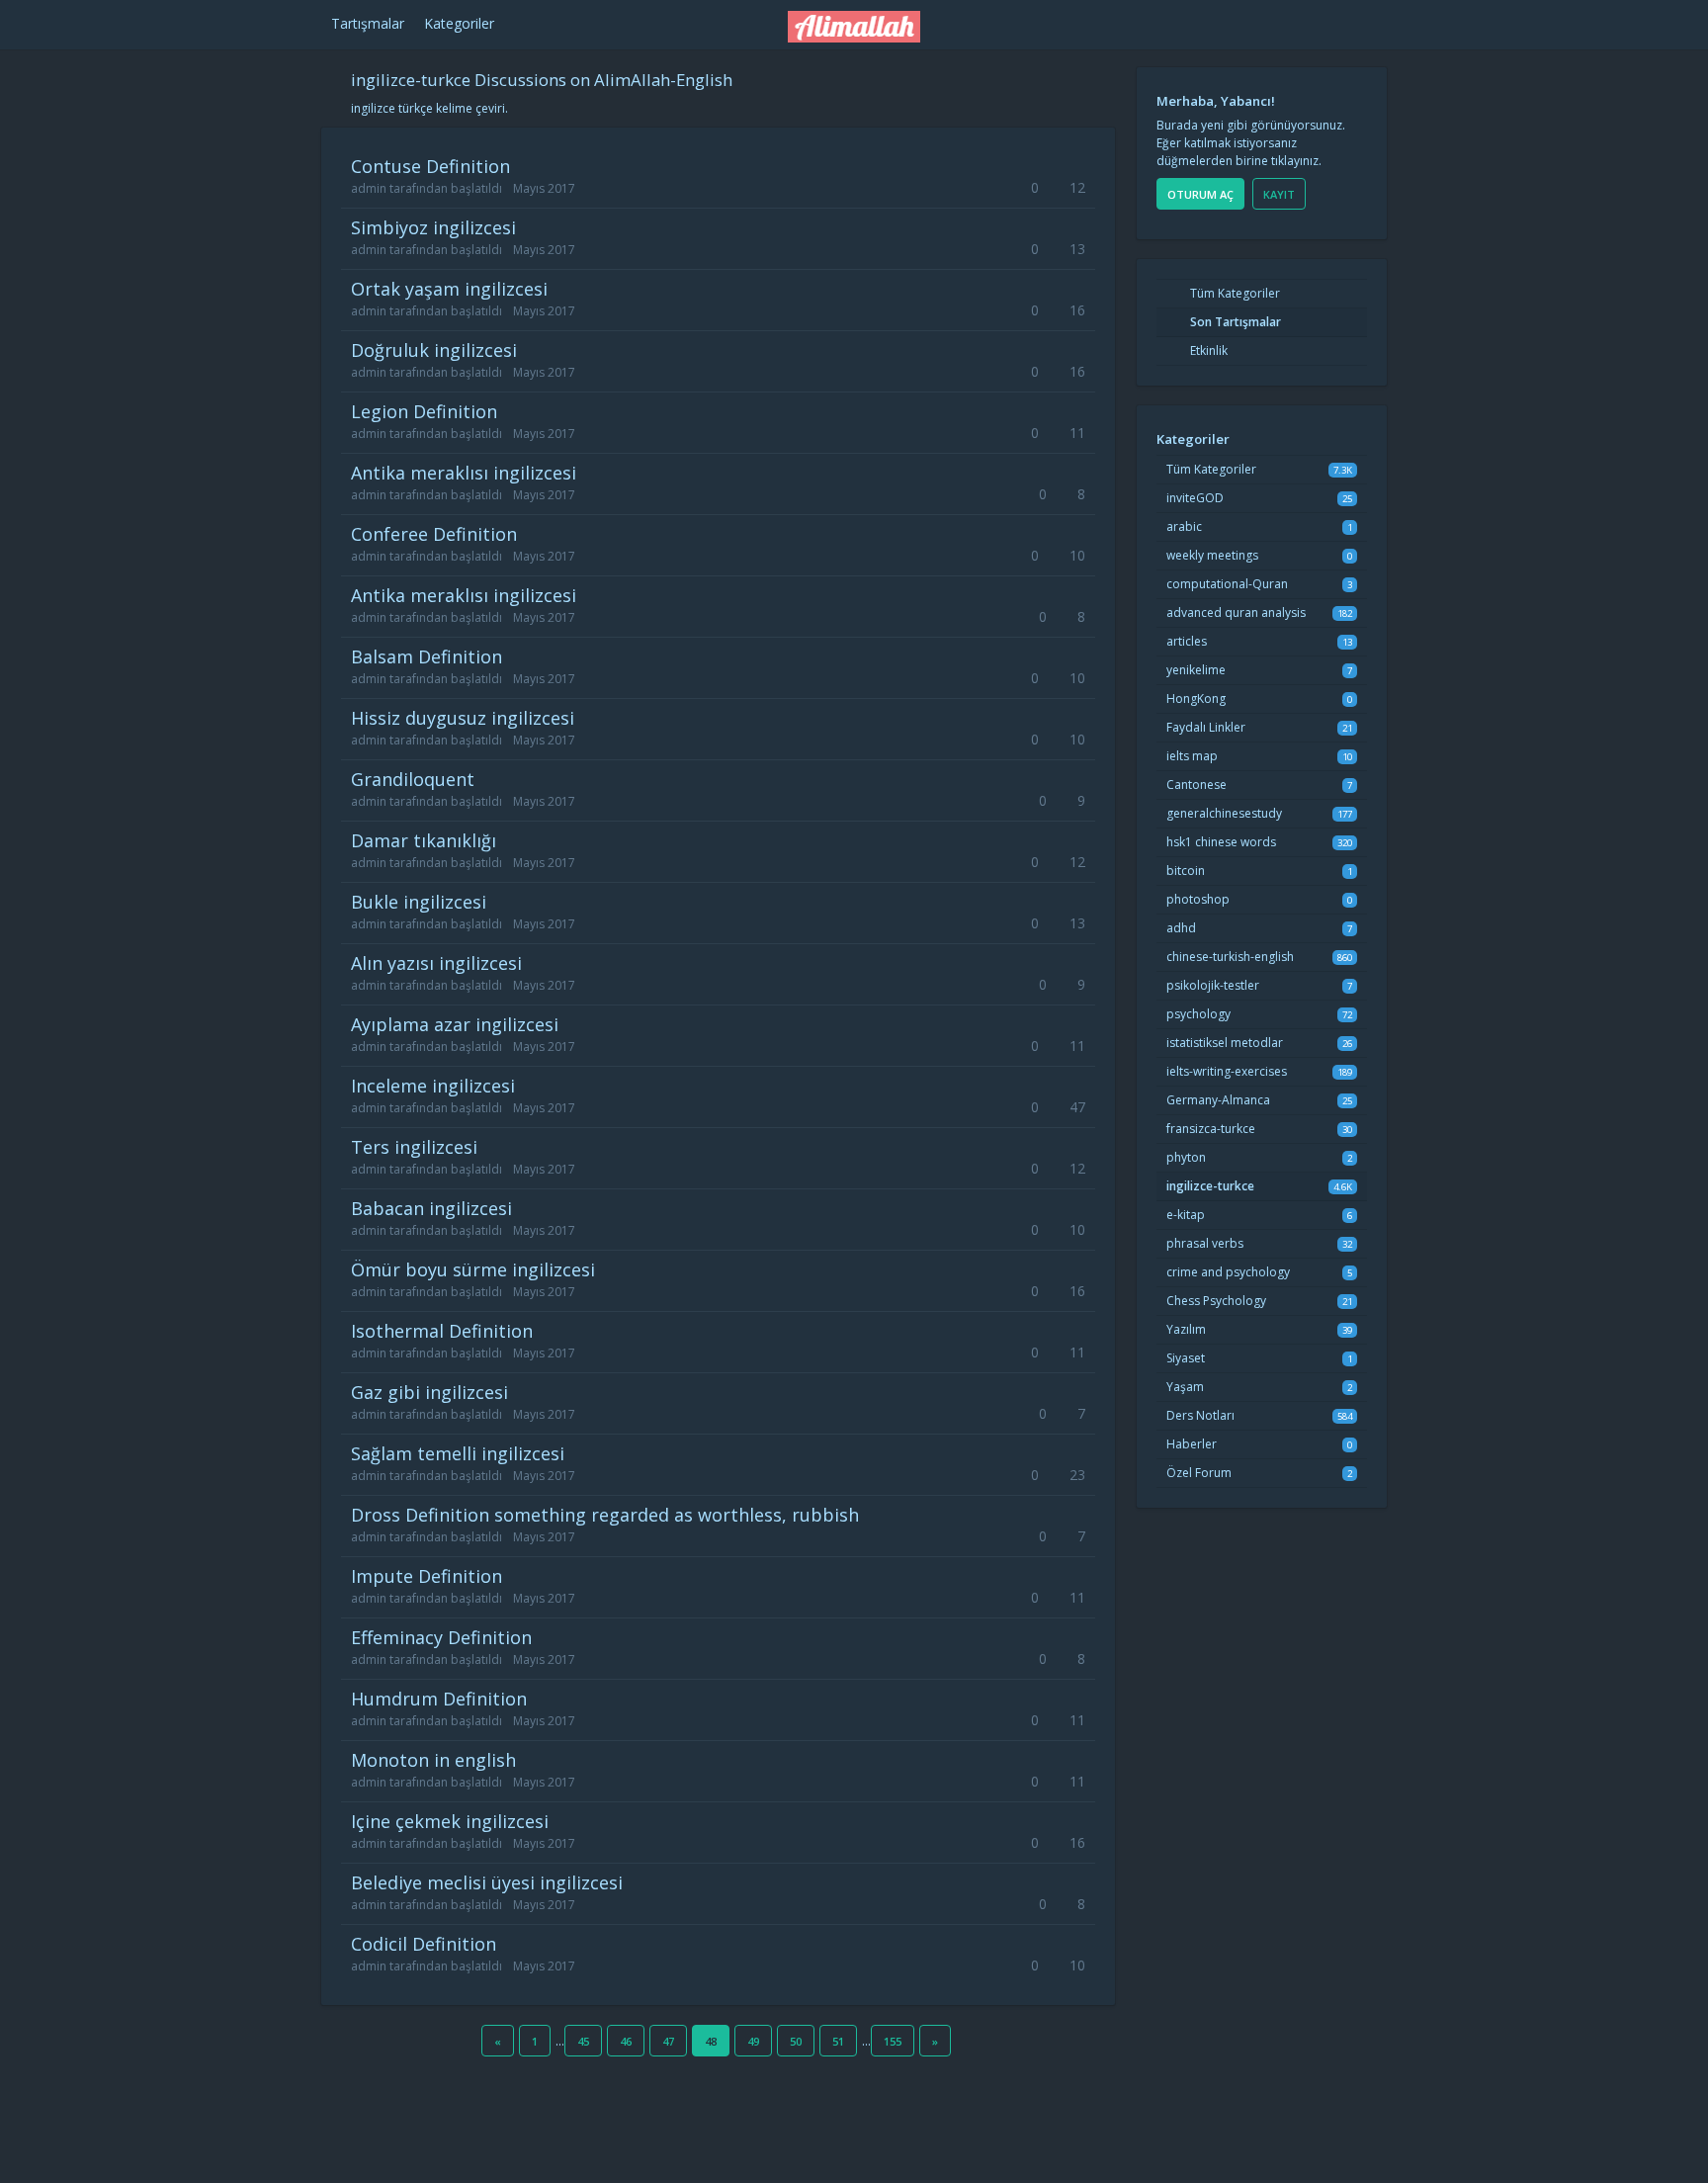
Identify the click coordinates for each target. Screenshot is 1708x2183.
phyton (1186, 1157)
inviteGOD (1195, 498)
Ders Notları (1200, 1415)
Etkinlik (1207, 350)
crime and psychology (1228, 1272)
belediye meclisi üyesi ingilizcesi (487, 1882)
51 (838, 2041)
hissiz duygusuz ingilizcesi (463, 718)
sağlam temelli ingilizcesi (458, 1453)
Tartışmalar (368, 23)
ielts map (1192, 756)
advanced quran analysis (1236, 612)
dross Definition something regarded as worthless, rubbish (605, 1515)
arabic (1184, 526)
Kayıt (1279, 194)
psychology (1198, 1014)
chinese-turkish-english (1230, 957)
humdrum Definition (439, 1699)
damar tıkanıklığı (424, 840)
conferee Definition (434, 534)
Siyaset (1186, 1358)
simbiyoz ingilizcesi (433, 227)
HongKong (1196, 699)
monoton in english (433, 1760)
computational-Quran (1227, 584)
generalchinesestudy (1224, 813)
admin (369, 188)
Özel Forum (1199, 1473)
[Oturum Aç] (1216, 21)
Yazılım (1186, 1329)
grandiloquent (413, 779)
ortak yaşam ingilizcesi (449, 289)
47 (668, 2041)
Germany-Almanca (1218, 1100)
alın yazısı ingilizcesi (436, 963)
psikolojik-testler (1213, 985)
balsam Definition (427, 656)
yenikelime (1196, 670)
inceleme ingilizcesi (433, 1086)
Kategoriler (459, 23)
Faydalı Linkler (1206, 727)
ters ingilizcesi (414, 1147)
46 (626, 2041)
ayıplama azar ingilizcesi (455, 1024)
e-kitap (1186, 1215)
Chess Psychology (1216, 1301)
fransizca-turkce (1211, 1129)
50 (796, 2041)
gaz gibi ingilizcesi (429, 1392)
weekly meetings (1212, 555)
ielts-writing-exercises (1227, 1071)
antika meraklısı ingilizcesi (464, 473)
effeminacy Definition (441, 1637)
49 (753, 2041)
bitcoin (1186, 871)
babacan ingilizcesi (431, 1208)
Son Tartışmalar (1234, 322)
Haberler (1192, 1444)
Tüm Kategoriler (1234, 293)
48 (711, 2041)
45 (583, 2041)
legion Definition (424, 411)
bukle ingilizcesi (419, 902)
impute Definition (427, 1576)
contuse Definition (430, 166)
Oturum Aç (1200, 194)
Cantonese (1196, 785)
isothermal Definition (442, 1331)
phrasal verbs (1205, 1243)
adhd (1181, 928)
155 (893, 2041)
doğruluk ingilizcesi (434, 350)
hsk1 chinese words (1221, 842)
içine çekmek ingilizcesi (450, 1821)
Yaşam (1185, 1387)
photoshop (1198, 899)
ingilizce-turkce (1210, 1186)
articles (1187, 641)
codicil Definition (424, 1944)
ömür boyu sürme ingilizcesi (473, 1269)
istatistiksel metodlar (1225, 1043)
